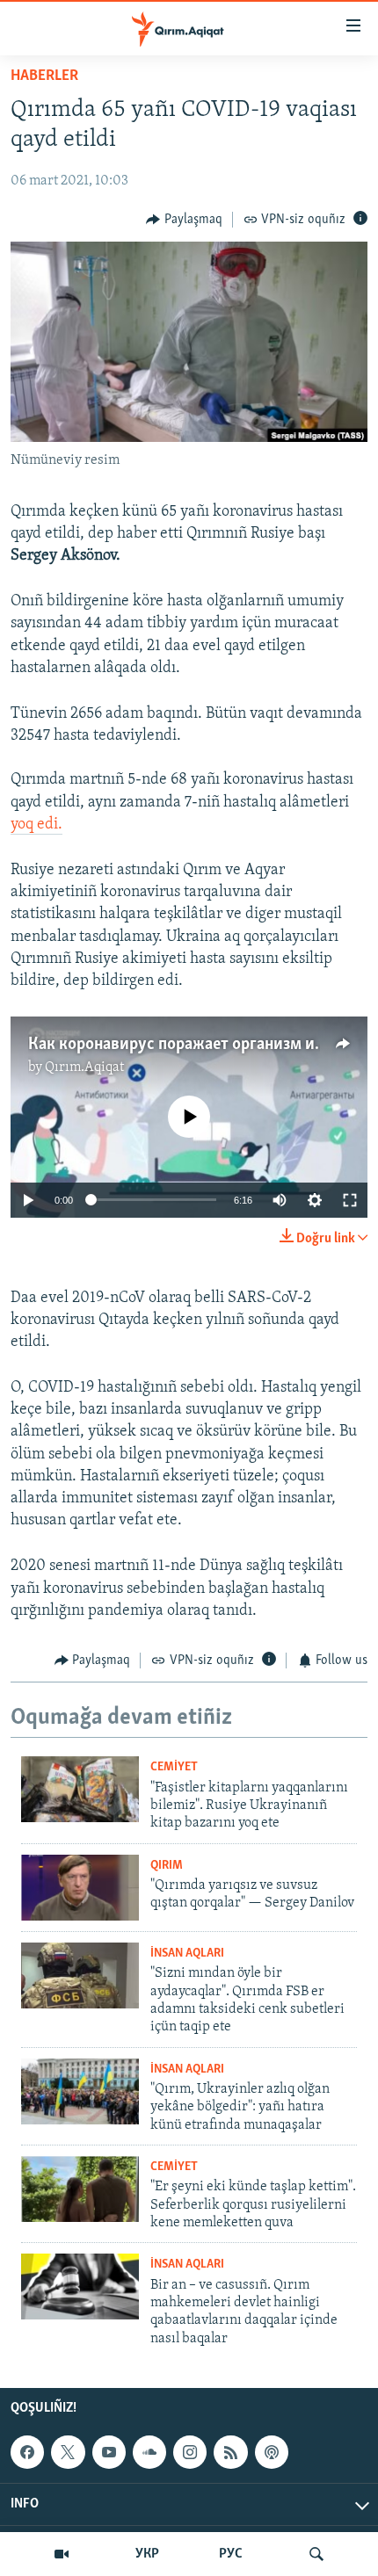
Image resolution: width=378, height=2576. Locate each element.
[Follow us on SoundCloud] (149, 2452)
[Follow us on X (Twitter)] (68, 2452)
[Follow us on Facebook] (27, 2452)
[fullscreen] (350, 1200)
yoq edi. (36, 825)
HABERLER (44, 76)
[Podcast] (272, 2452)
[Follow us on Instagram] (190, 2452)
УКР (147, 2554)
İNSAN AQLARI (187, 1954)
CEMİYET (174, 1767)
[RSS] (230, 2452)
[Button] (184, 220)
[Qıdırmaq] (316, 2554)
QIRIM (167, 1866)
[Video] (62, 2554)
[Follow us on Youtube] (109, 2452)
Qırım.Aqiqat (84, 1067)
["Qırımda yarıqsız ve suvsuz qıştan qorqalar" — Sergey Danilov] (80, 1888)
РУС (231, 2554)
